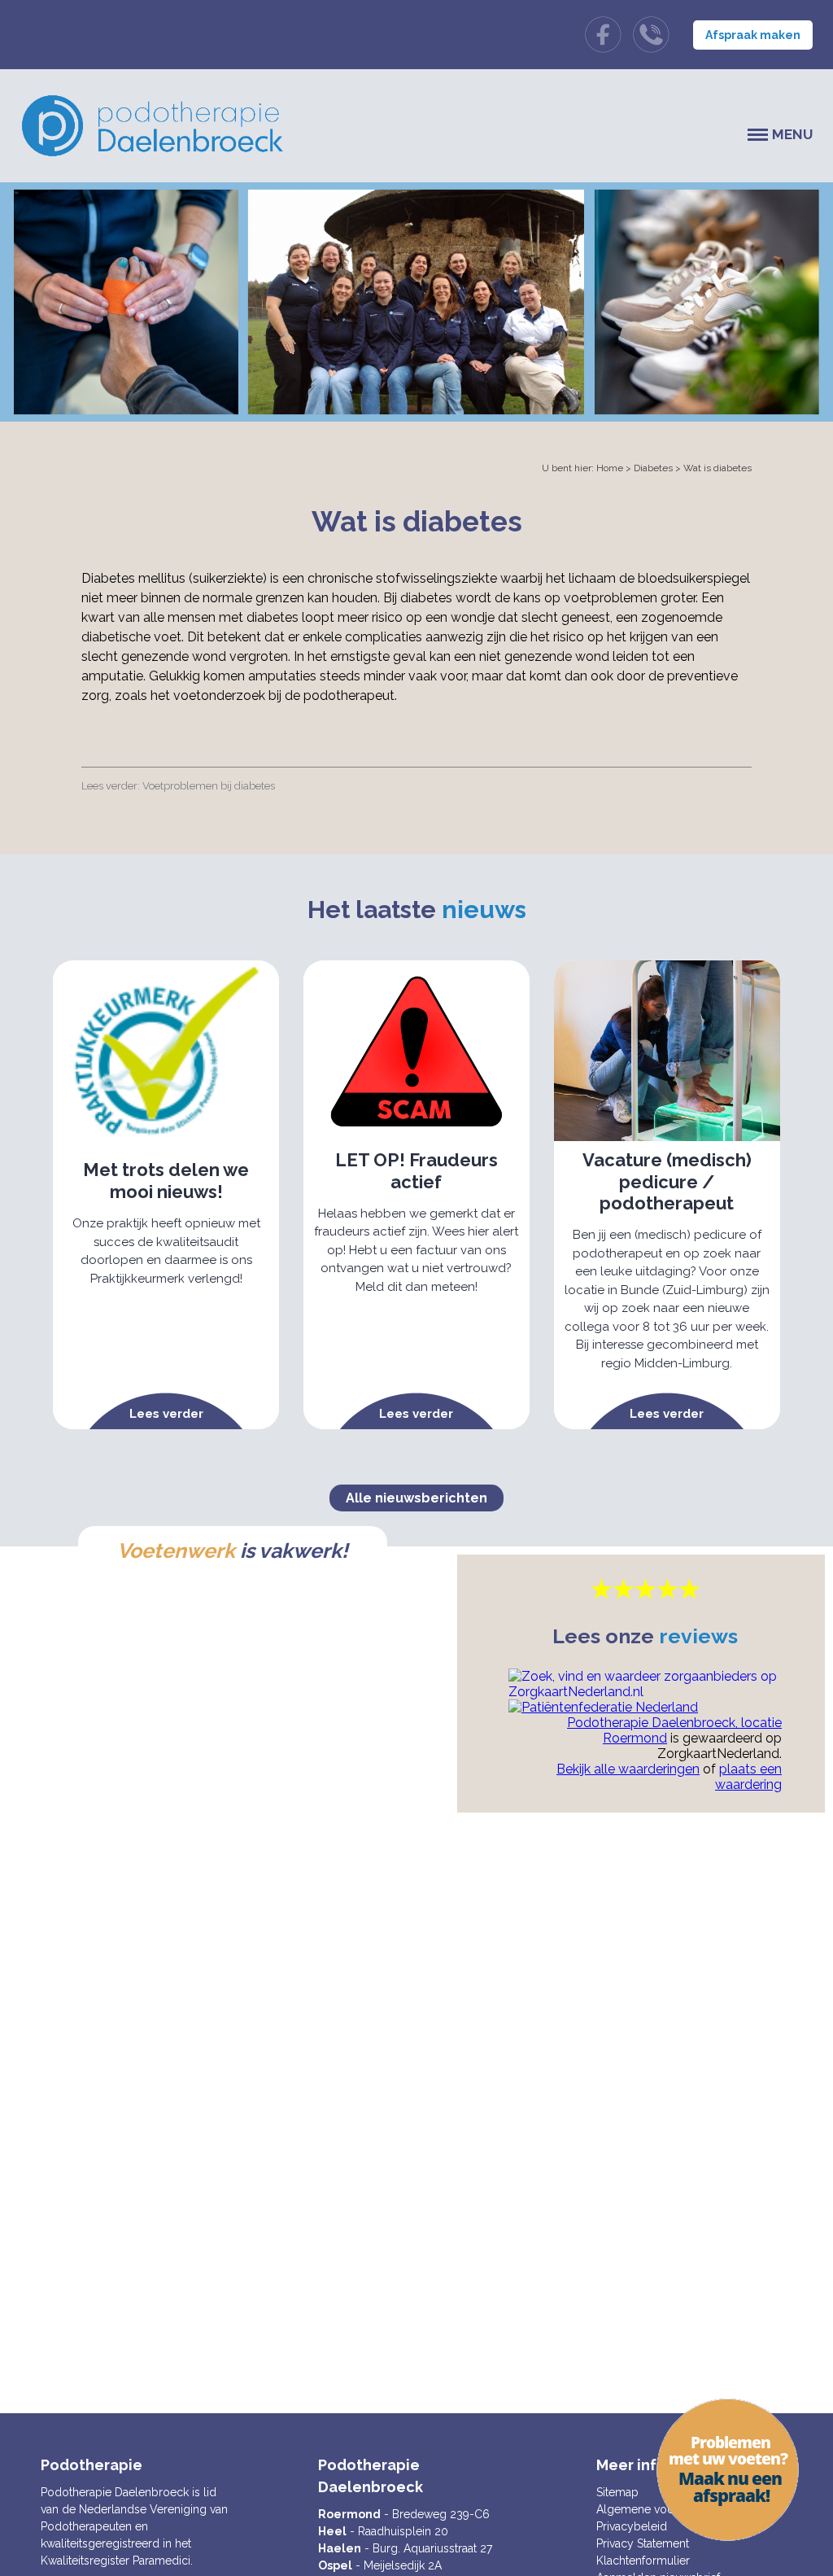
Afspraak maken (753, 35)
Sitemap (617, 2492)
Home (610, 468)
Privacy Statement (643, 2543)
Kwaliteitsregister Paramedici (116, 2561)
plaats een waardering (748, 1777)
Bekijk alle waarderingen (628, 1769)
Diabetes (653, 468)
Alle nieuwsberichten (416, 1498)
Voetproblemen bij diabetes (209, 786)
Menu (792, 134)
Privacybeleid (632, 2526)
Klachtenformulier (643, 2561)
